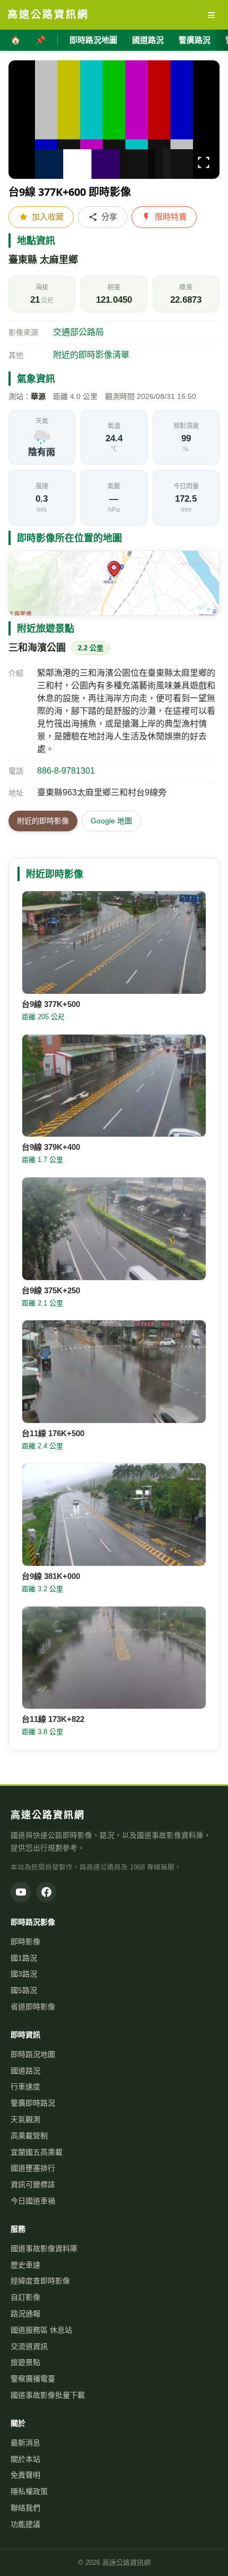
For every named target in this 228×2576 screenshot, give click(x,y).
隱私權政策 (29, 2491)
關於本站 (25, 2459)
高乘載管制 (29, 2136)
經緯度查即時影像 (40, 2281)
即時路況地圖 (93, 40)
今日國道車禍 (33, 2201)
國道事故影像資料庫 (44, 2248)
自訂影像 (25, 2297)
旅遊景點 (25, 2362)
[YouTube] (21, 1892)
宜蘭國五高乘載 (37, 2152)
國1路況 (24, 1958)
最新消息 (25, 2443)
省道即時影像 (33, 2007)
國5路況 (24, 1990)
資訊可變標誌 (33, 2184)
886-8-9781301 (66, 771)
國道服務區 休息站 (41, 2330)
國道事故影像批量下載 (48, 2395)
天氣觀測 (25, 2119)
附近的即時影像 (43, 821)
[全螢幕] (204, 164)
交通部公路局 (78, 332)
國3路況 (24, 1974)
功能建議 (25, 2524)
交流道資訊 (29, 2346)
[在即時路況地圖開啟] (114, 583)
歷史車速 (25, 2265)
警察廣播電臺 (33, 2379)
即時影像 (25, 1942)
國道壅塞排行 (33, 2168)
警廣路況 (195, 40)
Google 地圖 (111, 821)
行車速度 (25, 2087)
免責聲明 (25, 2475)
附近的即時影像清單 (91, 355)
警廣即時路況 (33, 2103)
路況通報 (25, 2314)
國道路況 (148, 40)
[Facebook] (46, 1892)
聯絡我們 (25, 2508)
